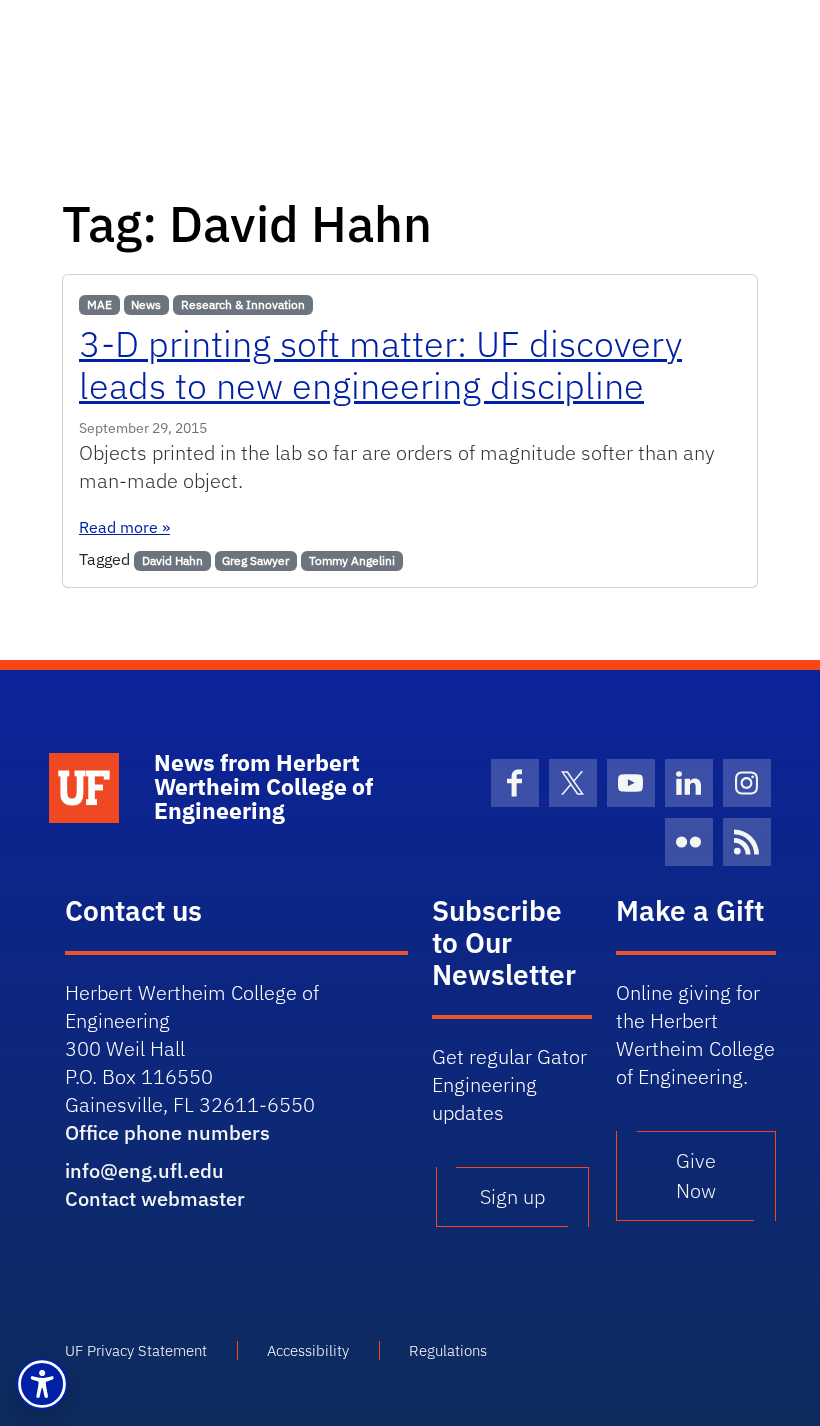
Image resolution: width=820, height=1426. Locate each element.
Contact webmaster (155, 1198)
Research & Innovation (243, 304)
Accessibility (308, 1350)
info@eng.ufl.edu (144, 1170)
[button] (42, 1384)
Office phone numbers (167, 1132)
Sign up (512, 1196)
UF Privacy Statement (136, 1350)
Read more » (124, 527)
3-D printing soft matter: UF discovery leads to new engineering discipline (380, 364)
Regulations (448, 1350)
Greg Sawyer (255, 560)
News (146, 304)
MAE (99, 304)
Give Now (696, 1175)
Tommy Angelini (352, 560)
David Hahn (172, 560)
